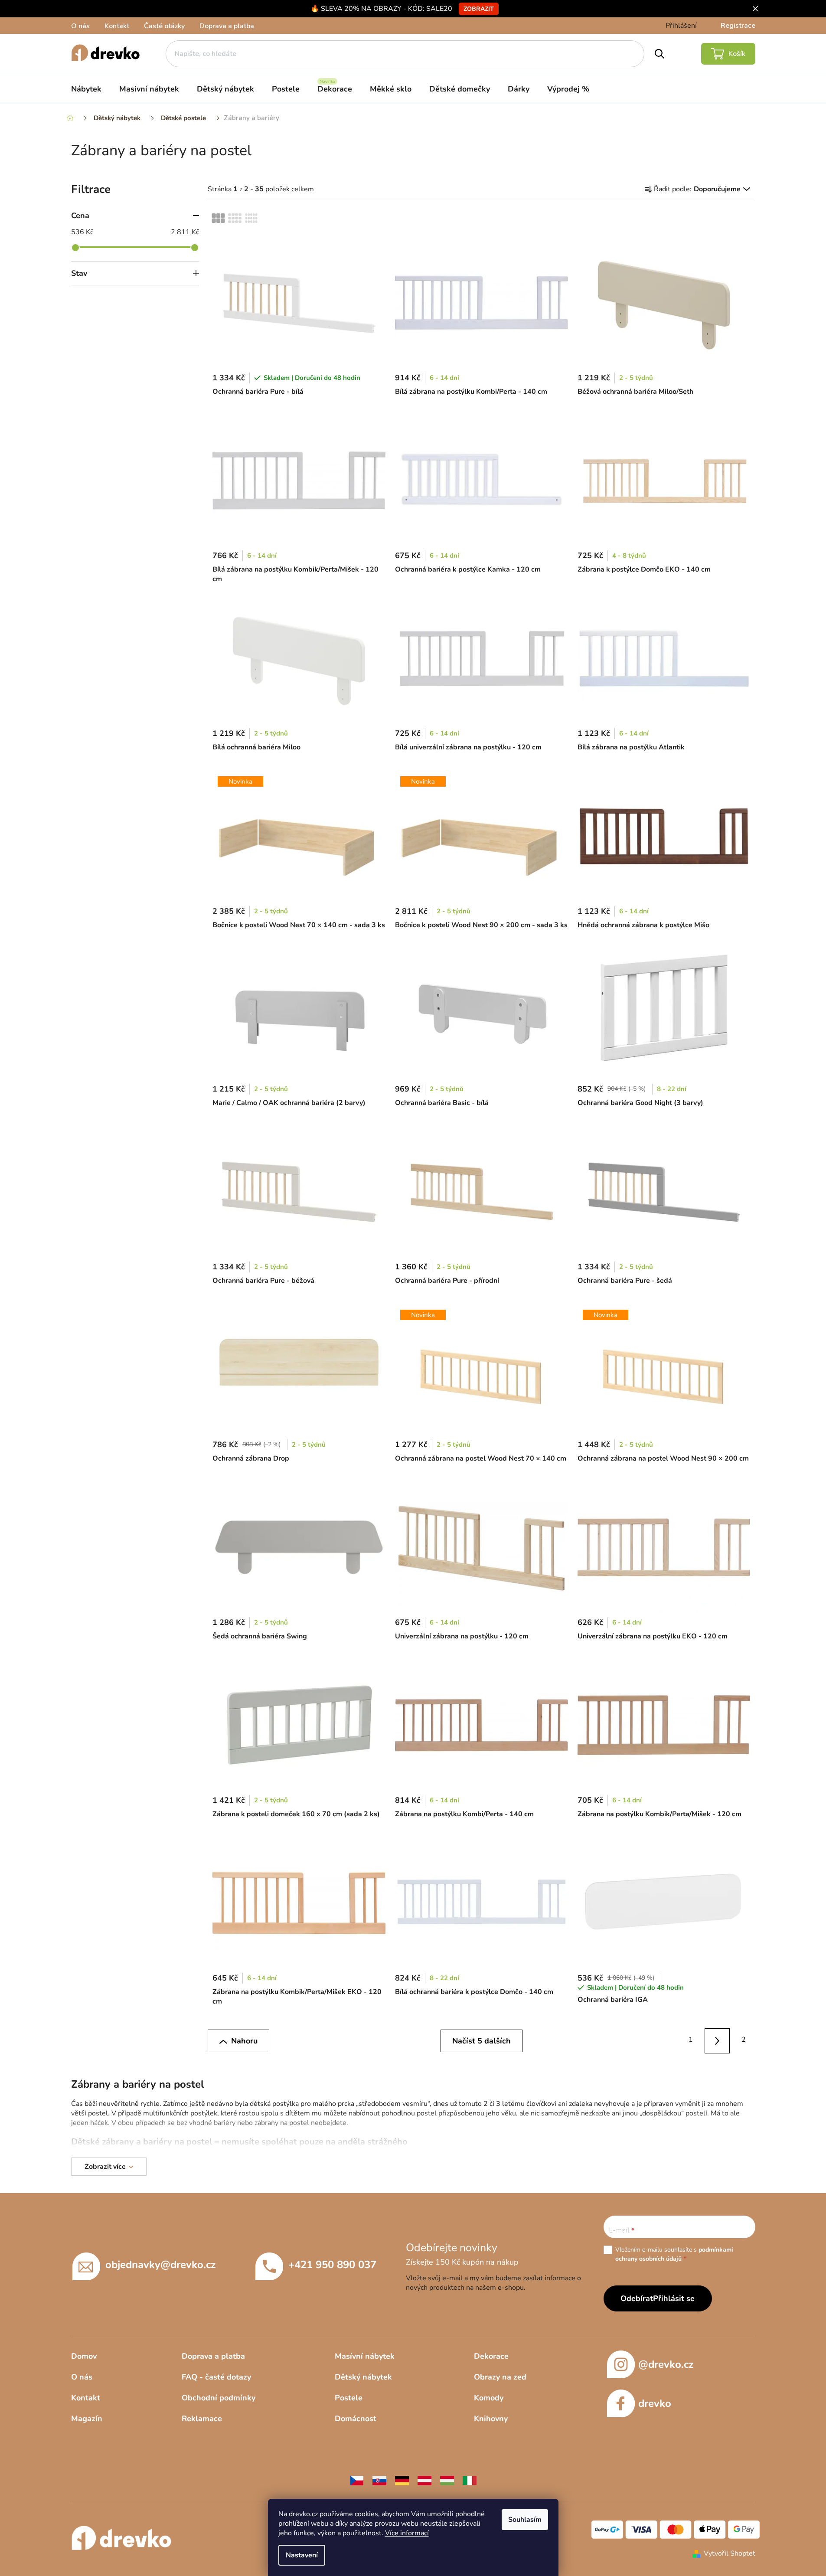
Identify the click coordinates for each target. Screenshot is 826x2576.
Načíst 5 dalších (482, 2041)
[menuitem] (86, 89)
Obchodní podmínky (219, 2398)
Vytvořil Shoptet (730, 2553)
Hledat (659, 54)
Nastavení (302, 2555)
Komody (489, 2398)
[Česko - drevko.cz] (357, 2480)
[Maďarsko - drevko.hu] (447, 2480)
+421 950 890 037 (332, 2265)
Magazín (87, 2419)
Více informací (407, 2533)
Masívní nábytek (365, 2356)
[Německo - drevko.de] (402, 2480)
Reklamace (202, 2419)
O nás (80, 26)
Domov (84, 2356)
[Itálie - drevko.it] (470, 2480)
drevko (655, 2403)
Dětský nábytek (363, 2377)
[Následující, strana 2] (717, 2041)
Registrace (738, 26)
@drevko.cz (666, 2364)
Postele (349, 2398)
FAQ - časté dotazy (216, 2377)
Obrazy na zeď (500, 2377)
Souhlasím (525, 2520)
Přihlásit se (674, 2298)
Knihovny (491, 2419)
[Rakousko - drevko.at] (424, 2480)
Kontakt (117, 26)
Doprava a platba (227, 26)
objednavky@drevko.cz (160, 2265)
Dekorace (491, 2356)
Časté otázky (164, 26)
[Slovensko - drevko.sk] (379, 2480)
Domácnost (356, 2419)
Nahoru (244, 2041)
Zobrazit (479, 9)
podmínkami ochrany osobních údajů (674, 2254)
